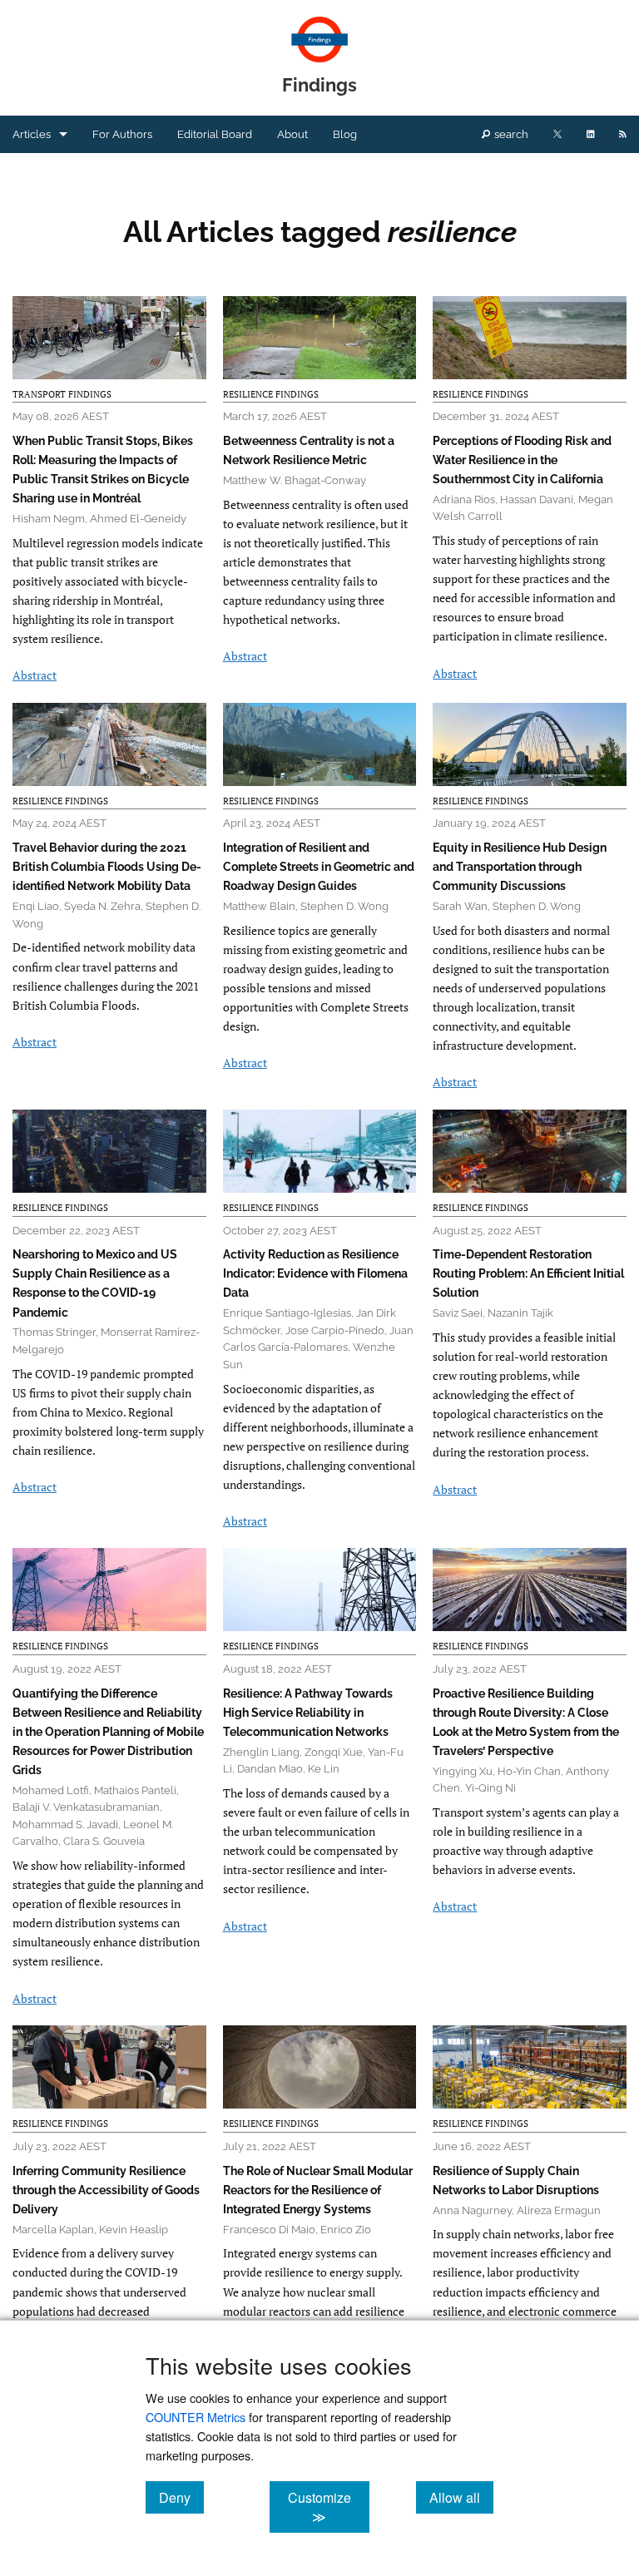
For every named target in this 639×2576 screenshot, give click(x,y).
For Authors (122, 134)
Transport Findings (62, 394)
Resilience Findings (271, 394)
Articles (32, 134)
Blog (345, 134)
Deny (181, 2497)
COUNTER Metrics (196, 2417)
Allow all (461, 2497)
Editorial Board (215, 134)
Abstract (35, 675)
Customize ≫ (328, 2507)
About (292, 134)
